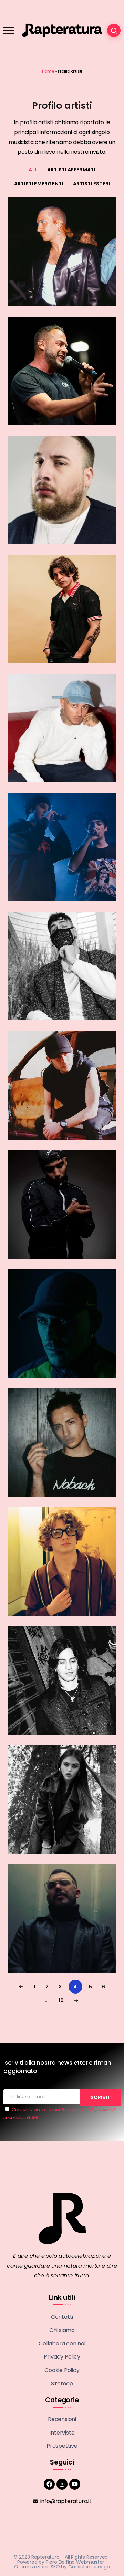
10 (61, 2000)
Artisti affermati (71, 170)
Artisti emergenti (39, 184)
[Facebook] (49, 2484)
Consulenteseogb (89, 2567)
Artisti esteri (91, 184)
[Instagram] (62, 2484)
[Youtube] (75, 2484)
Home (48, 71)
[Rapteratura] (62, 30)
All (33, 170)
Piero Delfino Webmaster (75, 2562)
